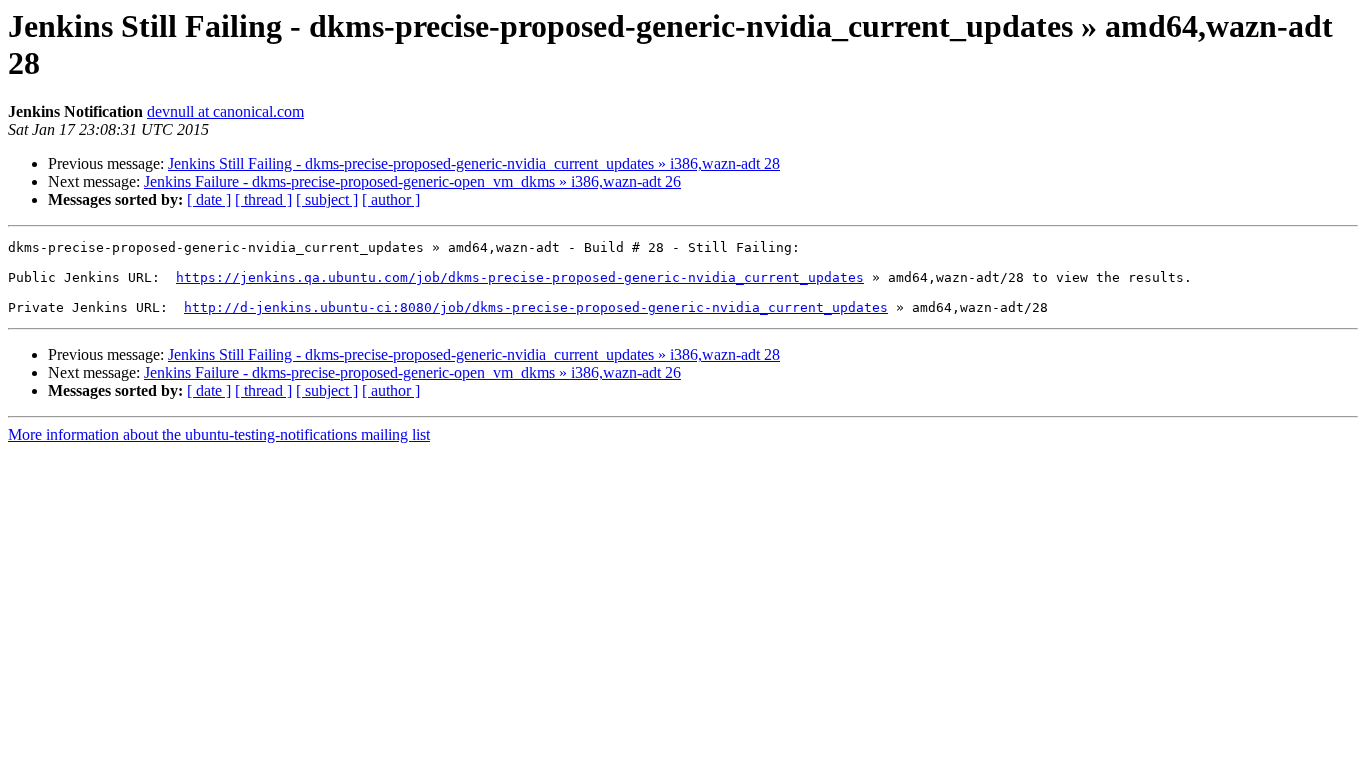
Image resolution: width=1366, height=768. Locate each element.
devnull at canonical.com (225, 111)
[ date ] (209, 199)
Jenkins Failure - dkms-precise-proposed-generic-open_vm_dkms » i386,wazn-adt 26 (412, 181)
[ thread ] (263, 199)
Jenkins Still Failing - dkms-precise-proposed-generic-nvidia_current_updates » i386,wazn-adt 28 (474, 163)
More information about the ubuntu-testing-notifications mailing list (219, 434)
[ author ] (391, 199)
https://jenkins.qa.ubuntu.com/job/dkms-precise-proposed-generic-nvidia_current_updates (520, 277)
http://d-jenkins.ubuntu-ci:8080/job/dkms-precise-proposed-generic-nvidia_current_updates (536, 307)
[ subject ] (327, 199)
